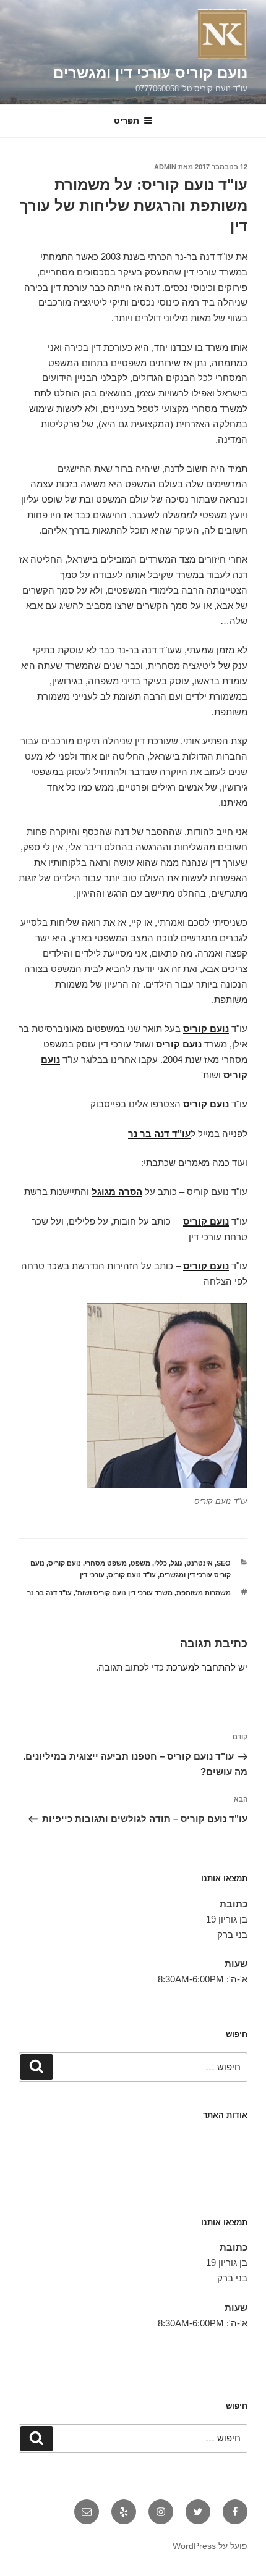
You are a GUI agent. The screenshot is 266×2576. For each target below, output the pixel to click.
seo (224, 1563)
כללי (161, 1563)
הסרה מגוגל (117, 1192)
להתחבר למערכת (201, 1667)
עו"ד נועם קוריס (132, 1575)
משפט (140, 1563)
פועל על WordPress (210, 2546)
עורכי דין (92, 1575)
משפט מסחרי (106, 1563)
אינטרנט (199, 1563)
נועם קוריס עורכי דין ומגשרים (150, 73)
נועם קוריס (206, 1029)
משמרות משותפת (204, 1593)
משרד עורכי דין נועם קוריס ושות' (124, 1593)
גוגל (177, 1563)
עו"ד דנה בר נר (159, 1134)
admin (165, 167)
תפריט (127, 120)
